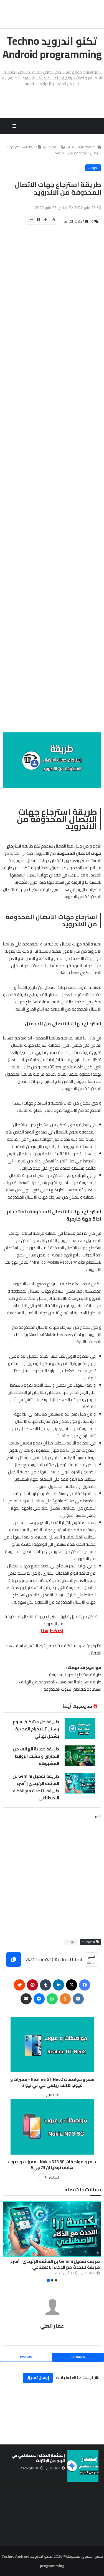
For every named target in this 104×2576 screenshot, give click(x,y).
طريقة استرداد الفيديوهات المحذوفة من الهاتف (60, 1682)
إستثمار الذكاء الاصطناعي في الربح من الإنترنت (38, 2458)
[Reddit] (19, 1985)
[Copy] (14, 1959)
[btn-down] (31, 220)
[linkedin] (59, 1985)
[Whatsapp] (52, 1999)
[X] (72, 1985)
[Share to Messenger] (39, 1999)
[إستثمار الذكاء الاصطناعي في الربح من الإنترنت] (83, 2466)
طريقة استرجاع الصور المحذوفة (75, 1675)
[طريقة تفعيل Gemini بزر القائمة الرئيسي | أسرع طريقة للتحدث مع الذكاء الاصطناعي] (80, 1783)
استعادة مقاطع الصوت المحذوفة (72, 1689)
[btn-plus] (45, 220)
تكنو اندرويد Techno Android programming (52, 48)
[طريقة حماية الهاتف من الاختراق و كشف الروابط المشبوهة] (80, 1756)
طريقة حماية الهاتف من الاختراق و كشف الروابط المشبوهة (36, 1756)
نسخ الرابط (91, 1959)
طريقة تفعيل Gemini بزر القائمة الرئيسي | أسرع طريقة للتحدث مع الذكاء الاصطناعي (36, 1787)
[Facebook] (85, 1985)
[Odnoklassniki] (65, 1999)
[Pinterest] (32, 1985)
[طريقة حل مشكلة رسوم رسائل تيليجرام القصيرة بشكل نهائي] (80, 1729)
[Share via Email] (26, 1999)
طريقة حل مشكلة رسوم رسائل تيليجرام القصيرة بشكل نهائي (36, 1729)
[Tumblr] (45, 1985)
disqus (26, 2357)
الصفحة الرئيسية (84, 147)
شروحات (54, 147)
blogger (78, 2357)
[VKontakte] (78, 1999)
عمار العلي (52, 2326)
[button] (98, 2242)
